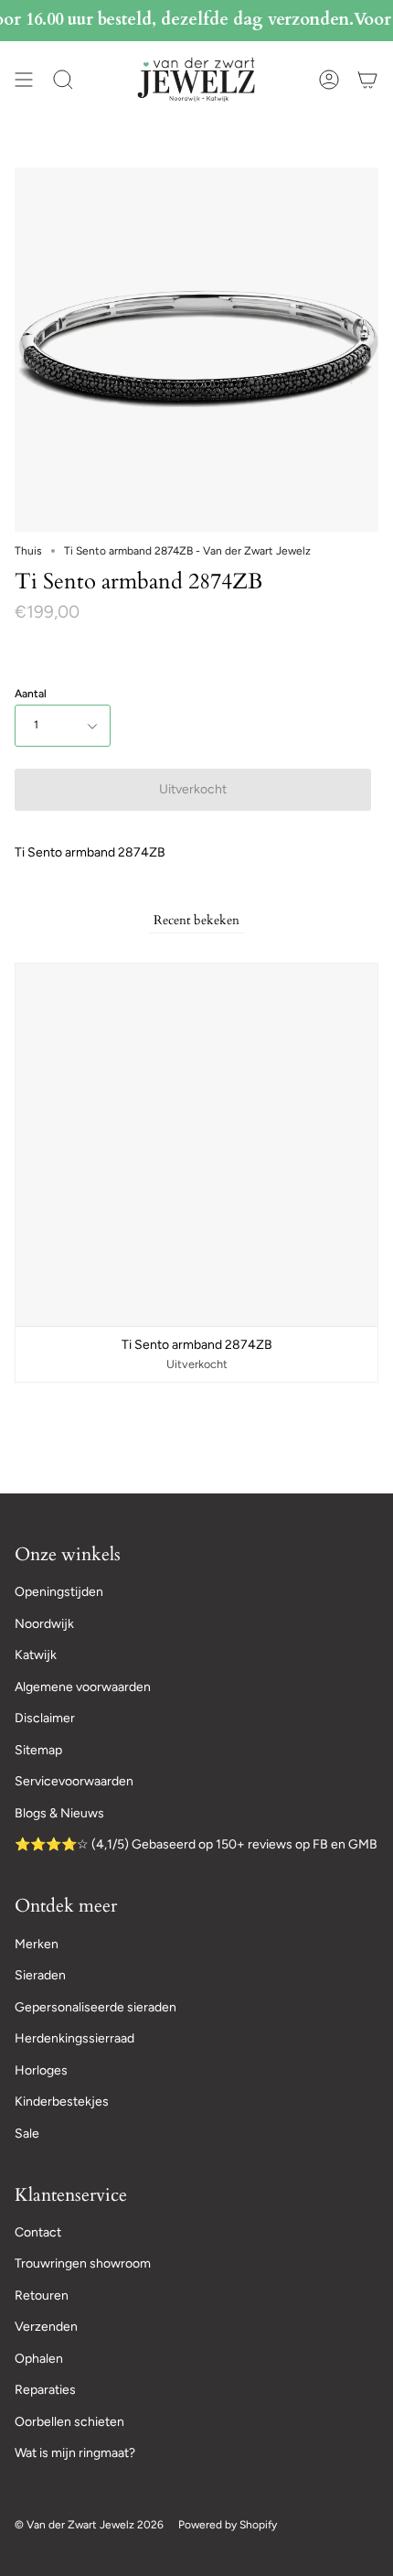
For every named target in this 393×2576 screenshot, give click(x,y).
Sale (27, 2134)
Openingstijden (59, 1592)
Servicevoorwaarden (74, 1781)
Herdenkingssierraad (74, 2038)
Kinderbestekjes (62, 2102)
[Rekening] (329, 79)
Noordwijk (44, 1624)
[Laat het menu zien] (24, 79)
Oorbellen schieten (69, 2422)
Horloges (41, 2070)
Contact (38, 2232)
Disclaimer (45, 1718)
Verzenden (46, 2327)
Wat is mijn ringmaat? (75, 2453)
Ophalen (39, 2359)
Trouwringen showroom (83, 2263)
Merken (37, 1944)
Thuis (28, 551)
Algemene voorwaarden (83, 1687)
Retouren (42, 2296)
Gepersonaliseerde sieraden (96, 2007)
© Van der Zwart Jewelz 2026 (89, 2525)
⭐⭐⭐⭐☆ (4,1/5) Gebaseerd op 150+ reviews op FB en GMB (196, 1844)
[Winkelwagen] (367, 79)
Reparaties (45, 2390)
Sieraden (40, 1975)
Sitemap (38, 1750)
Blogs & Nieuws (59, 1813)
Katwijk (36, 1655)
